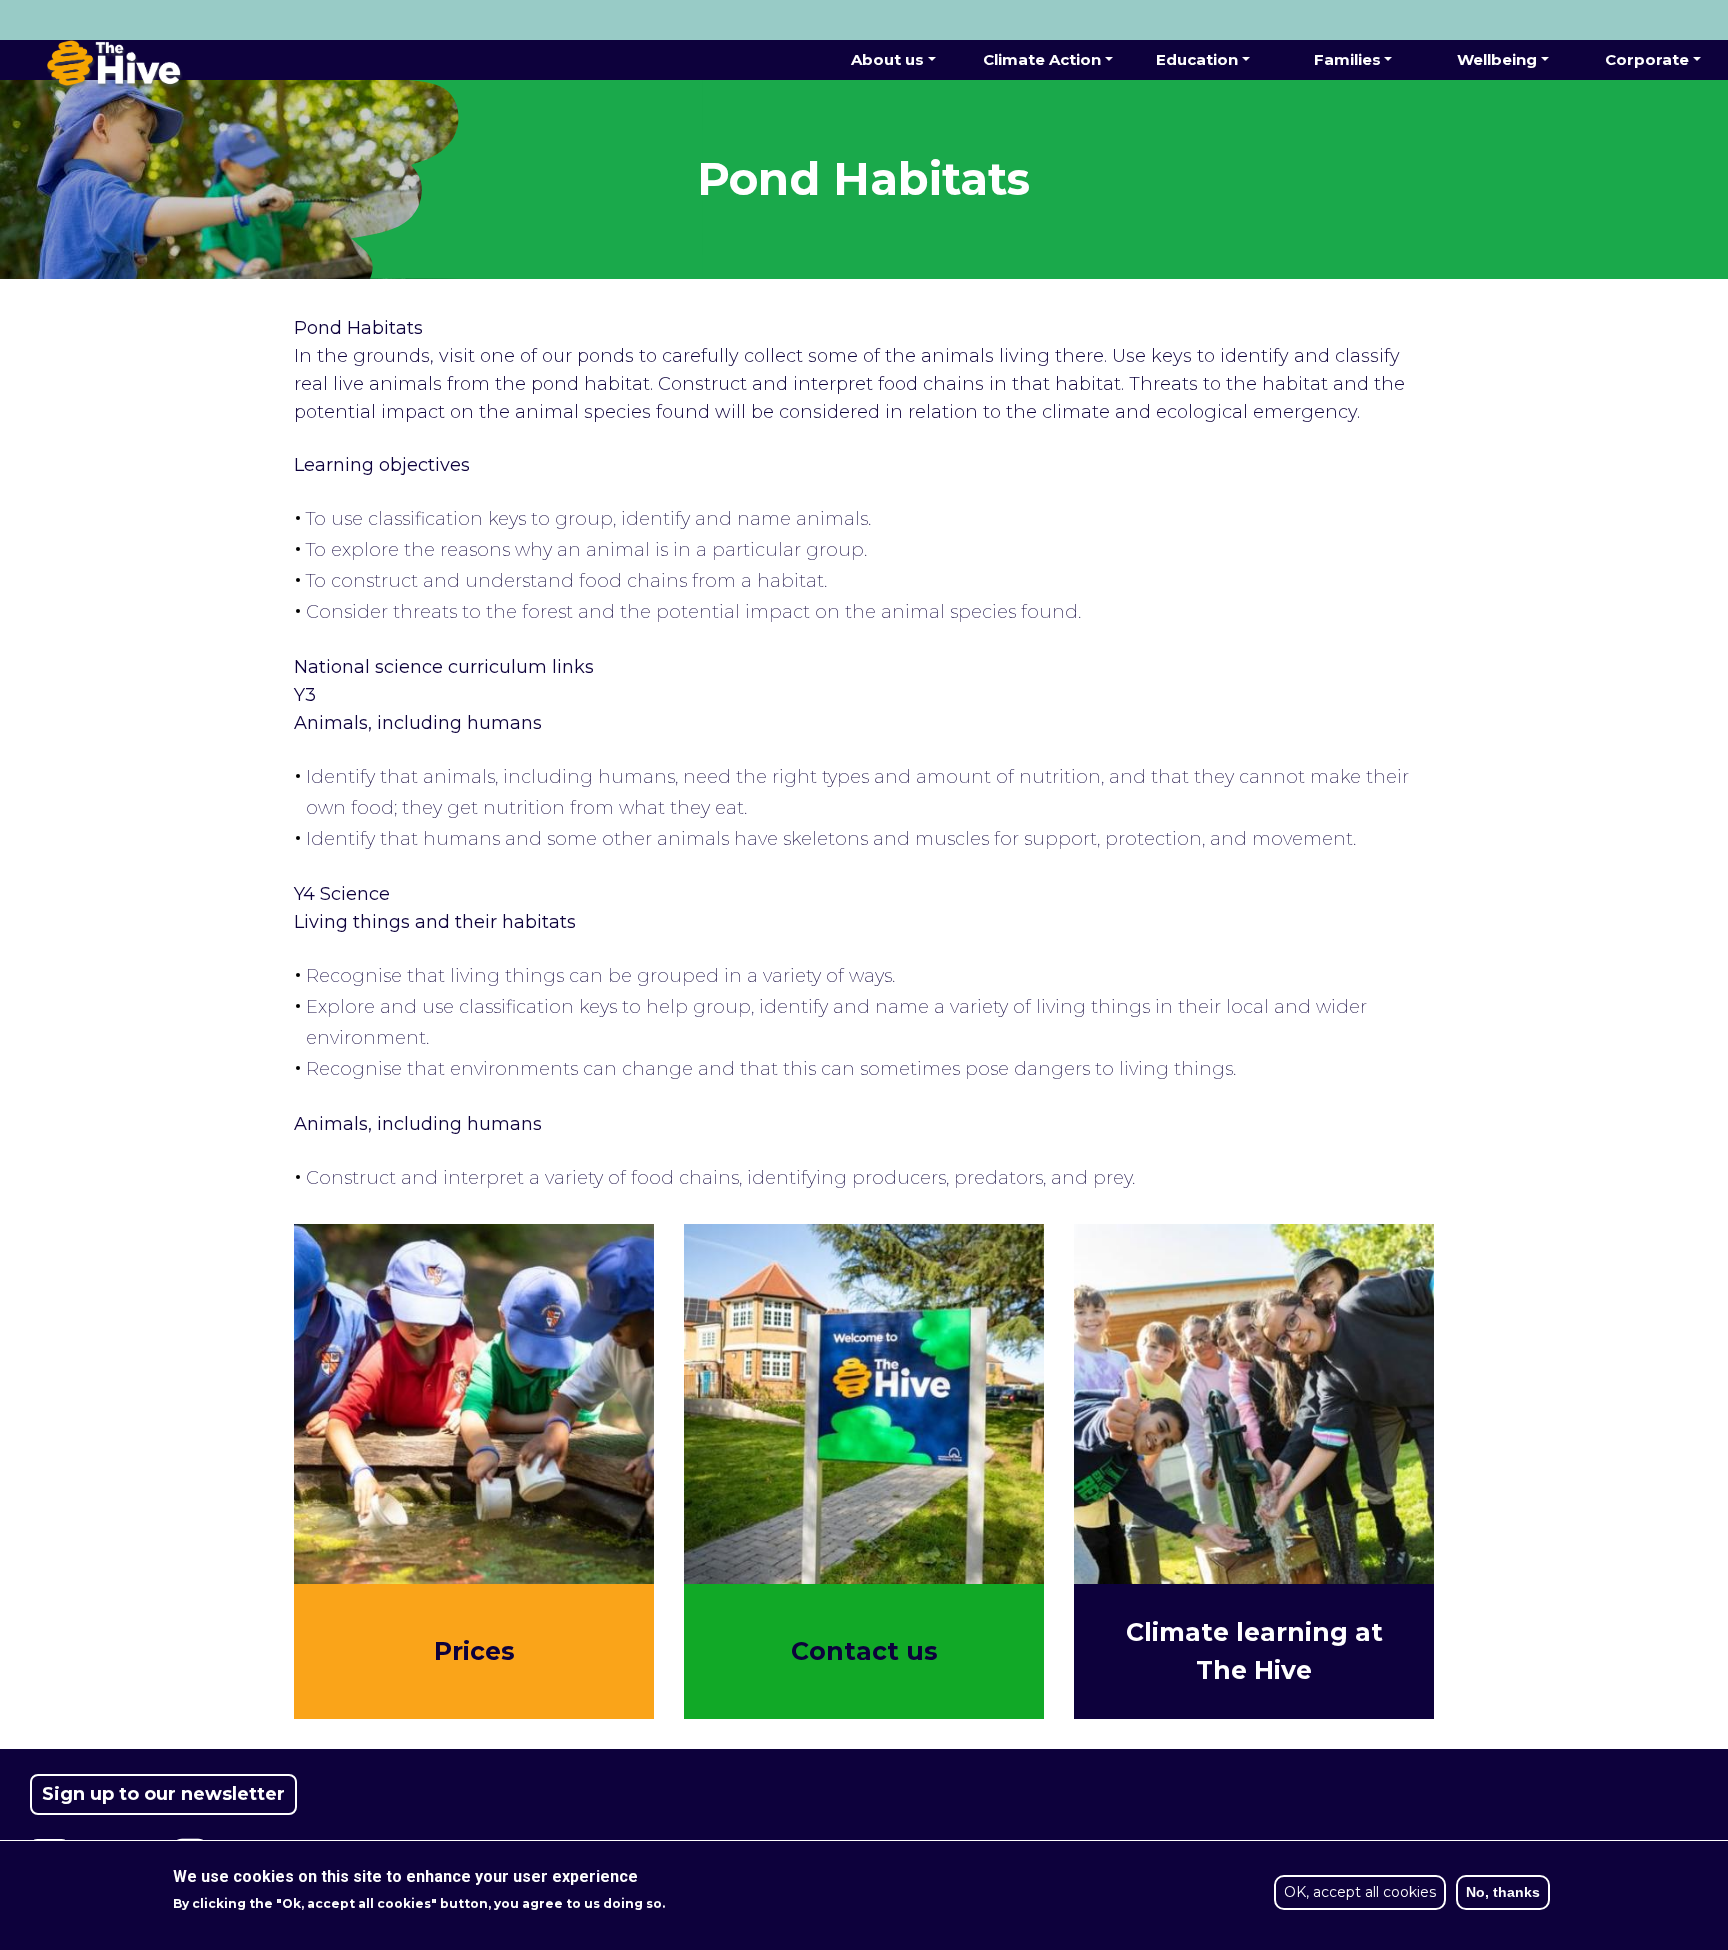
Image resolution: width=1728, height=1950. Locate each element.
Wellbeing (1497, 59)
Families (1347, 59)
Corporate (1647, 59)
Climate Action (1042, 59)
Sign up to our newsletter (163, 1794)
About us (887, 59)
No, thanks (1503, 1892)
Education (1197, 59)
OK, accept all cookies (1360, 1892)
